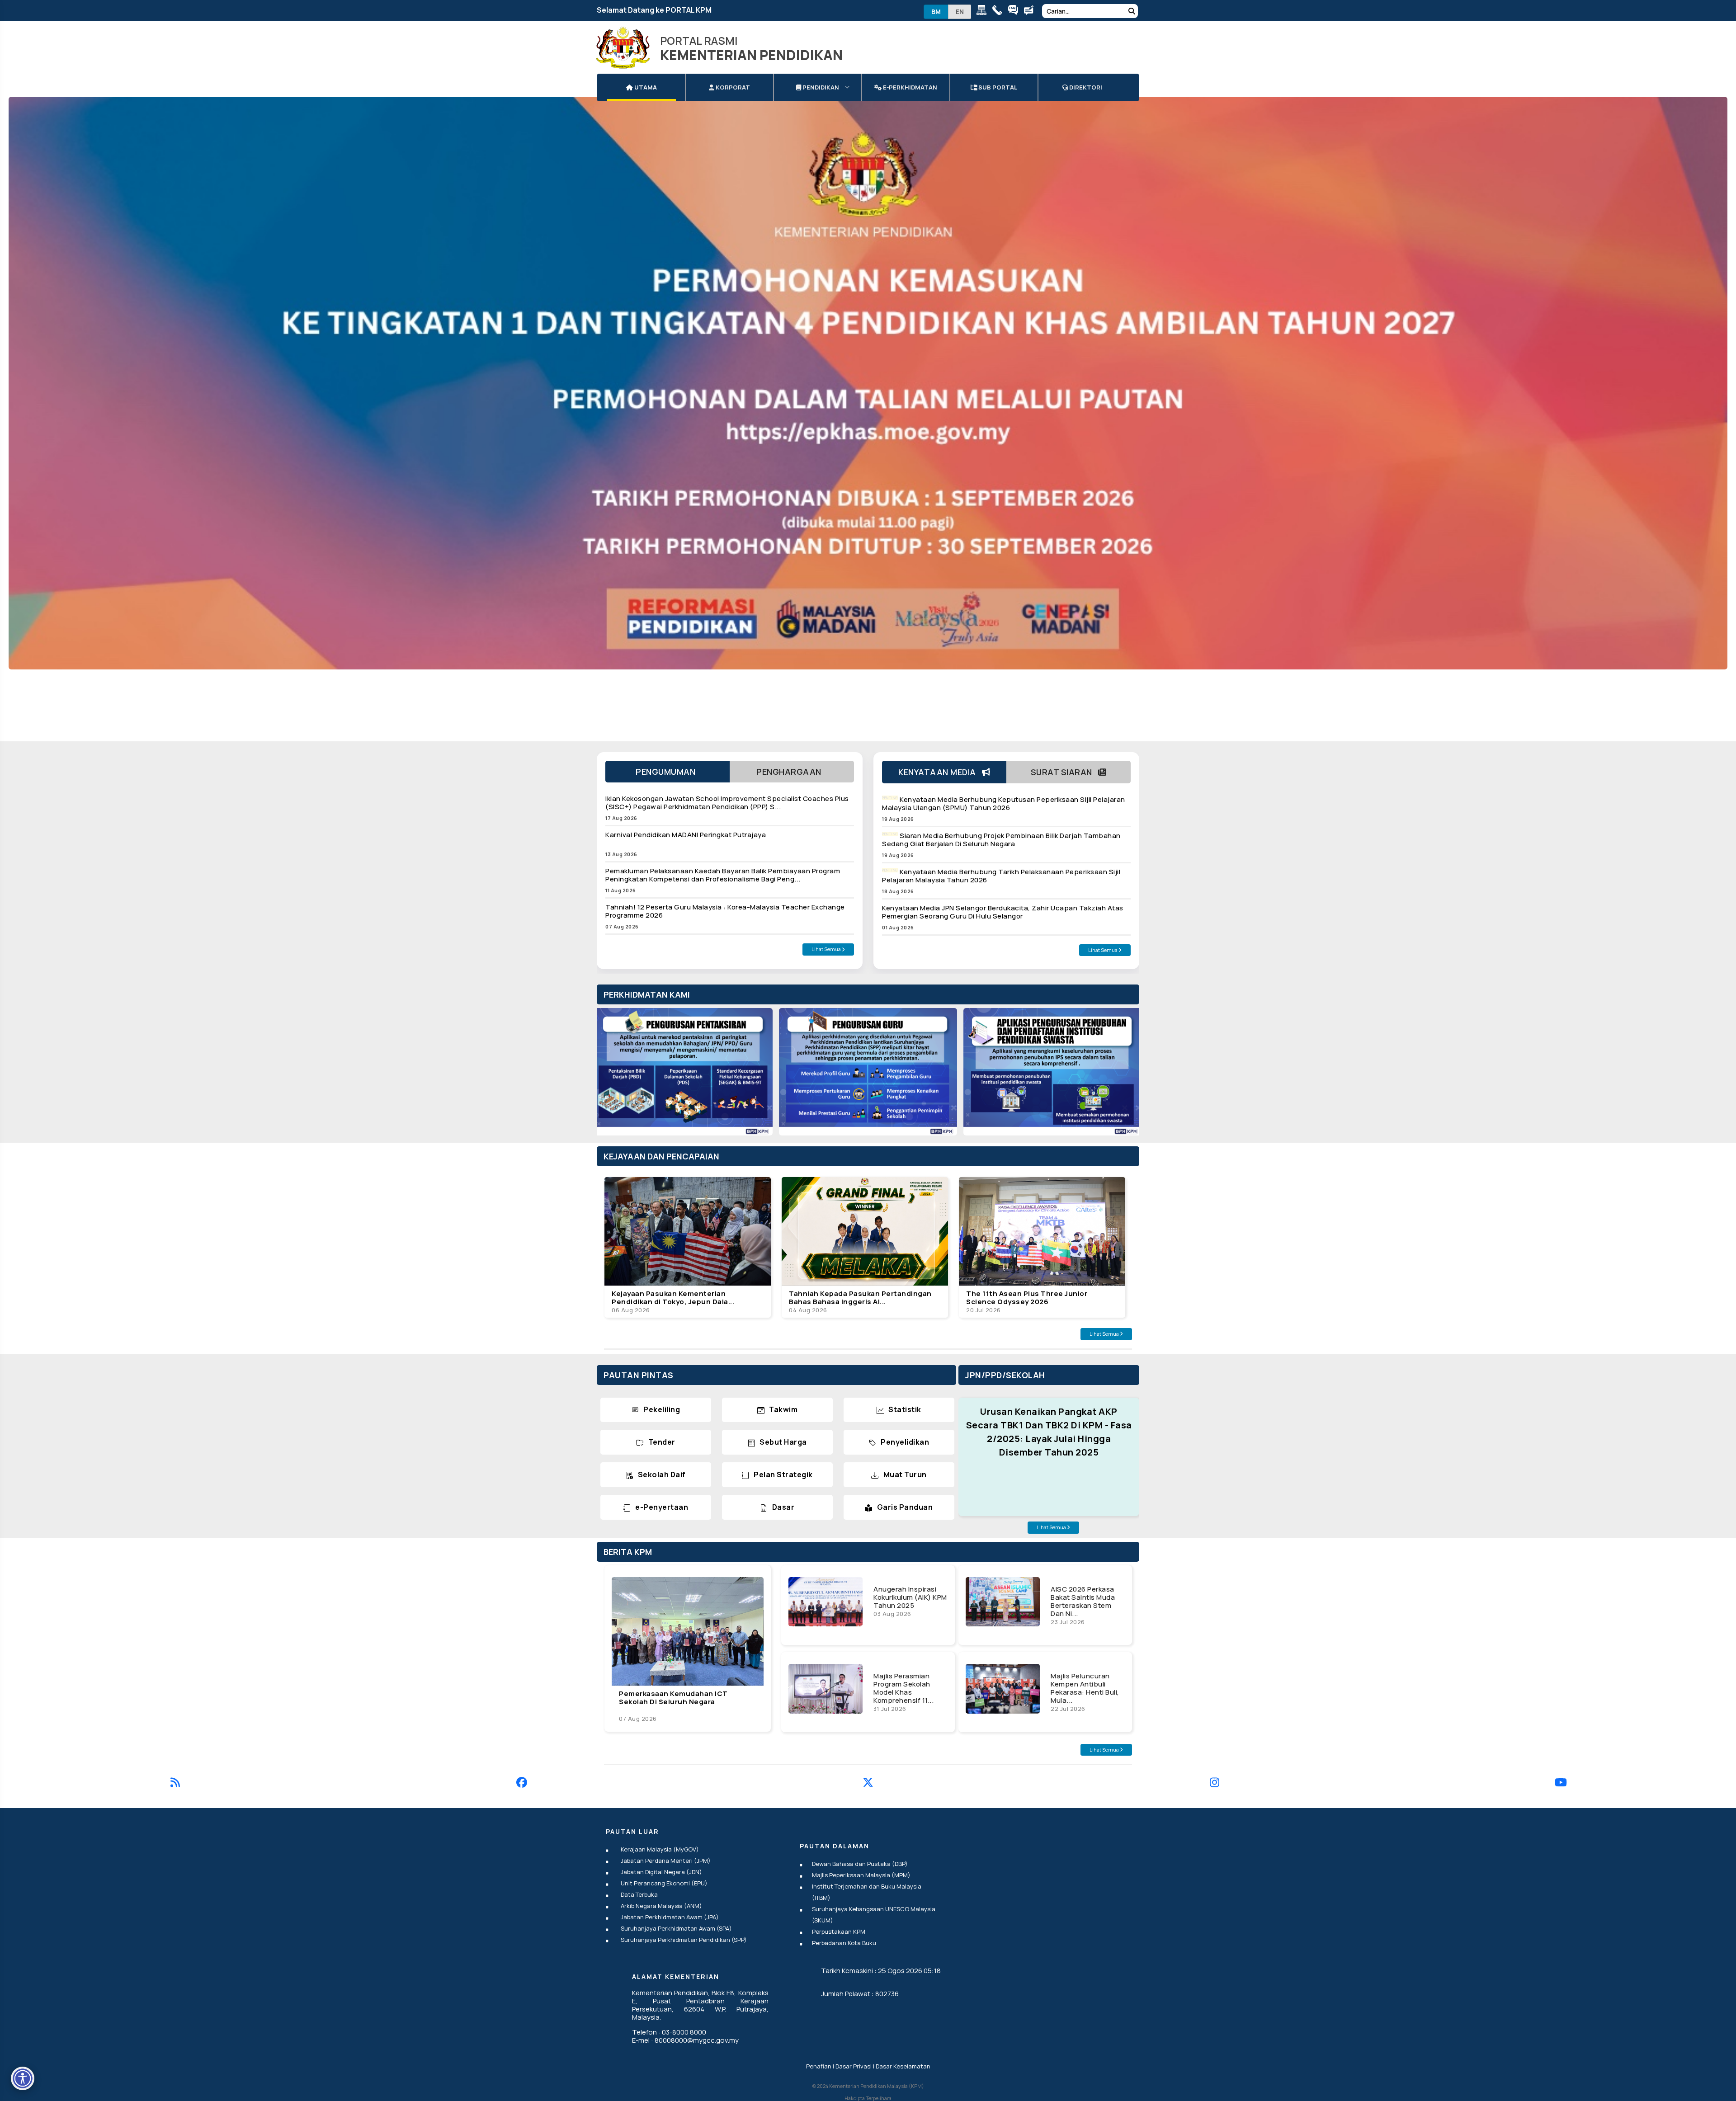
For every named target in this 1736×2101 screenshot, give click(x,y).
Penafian (819, 2066)
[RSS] (175, 1784)
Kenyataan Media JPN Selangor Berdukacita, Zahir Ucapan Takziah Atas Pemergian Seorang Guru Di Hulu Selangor (1003, 912)
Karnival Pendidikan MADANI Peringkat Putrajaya (686, 835)
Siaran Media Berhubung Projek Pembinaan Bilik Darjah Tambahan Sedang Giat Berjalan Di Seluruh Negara (1001, 840)
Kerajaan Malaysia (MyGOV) (660, 1849)
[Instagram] (1215, 1784)
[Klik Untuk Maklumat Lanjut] (868, 383)
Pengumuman (668, 772)
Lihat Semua (827, 949)
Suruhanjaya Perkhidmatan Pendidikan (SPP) (684, 1940)
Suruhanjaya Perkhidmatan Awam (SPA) (676, 1928)
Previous (613, 1076)
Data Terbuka (639, 1894)
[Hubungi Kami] (999, 12)
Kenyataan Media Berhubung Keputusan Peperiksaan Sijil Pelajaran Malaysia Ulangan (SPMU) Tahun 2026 (1004, 803)
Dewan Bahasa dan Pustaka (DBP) (860, 1864)
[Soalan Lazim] (1015, 12)
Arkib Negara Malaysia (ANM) (661, 1906)
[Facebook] (522, 1784)
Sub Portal (997, 87)
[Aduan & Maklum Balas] (1031, 12)
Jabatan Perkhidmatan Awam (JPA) (670, 1917)
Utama (645, 87)
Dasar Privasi (854, 2066)
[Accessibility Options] (23, 2078)
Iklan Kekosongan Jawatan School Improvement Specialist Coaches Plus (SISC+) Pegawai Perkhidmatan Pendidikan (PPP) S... (727, 803)
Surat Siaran (1065, 772)
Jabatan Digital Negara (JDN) (661, 1872)
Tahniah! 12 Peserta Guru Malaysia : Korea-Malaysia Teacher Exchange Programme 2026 (725, 911)
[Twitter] (868, 1784)
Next (1123, 1076)
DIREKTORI (1085, 87)
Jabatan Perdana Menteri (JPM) (666, 1861)
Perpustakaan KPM (839, 1931)
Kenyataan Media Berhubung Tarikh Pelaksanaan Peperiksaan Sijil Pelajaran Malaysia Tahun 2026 (1001, 876)
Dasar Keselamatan (903, 2066)
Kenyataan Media (940, 772)
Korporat (732, 87)
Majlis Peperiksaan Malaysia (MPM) (861, 1875)
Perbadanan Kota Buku (844, 1943)
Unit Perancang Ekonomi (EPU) (664, 1883)
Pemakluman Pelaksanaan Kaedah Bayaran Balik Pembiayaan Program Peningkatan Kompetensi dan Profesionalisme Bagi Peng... (723, 875)
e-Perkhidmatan (909, 87)
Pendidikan (820, 87)
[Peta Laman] (984, 12)
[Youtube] (1561, 1784)
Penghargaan (792, 772)
